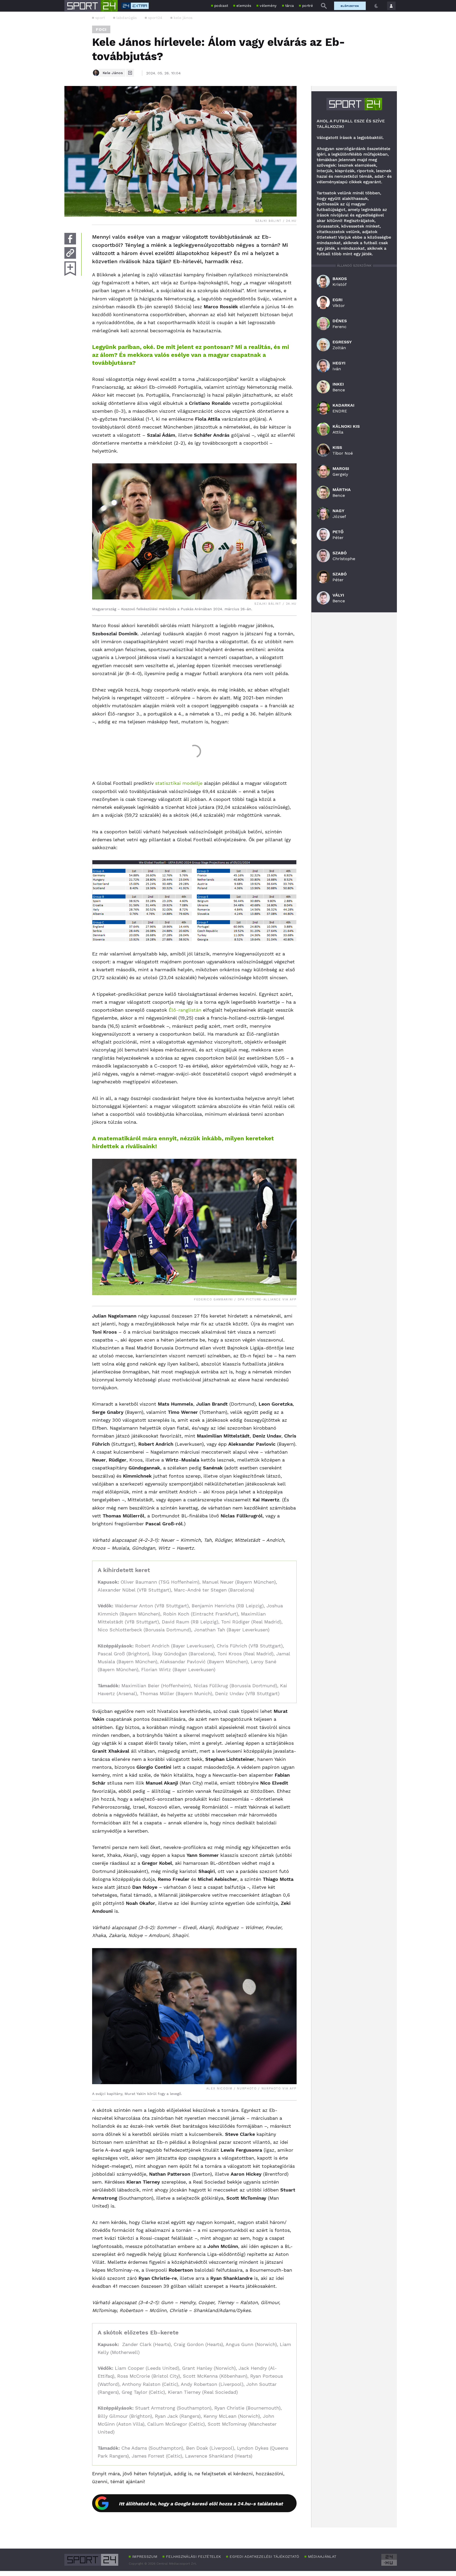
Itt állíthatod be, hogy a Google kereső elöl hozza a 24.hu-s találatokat (201, 2504)
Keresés (324, 6)
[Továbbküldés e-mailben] (70, 253)
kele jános (183, 18)
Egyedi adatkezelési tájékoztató (264, 2556)
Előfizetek (350, 6)
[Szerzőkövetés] (130, 73)
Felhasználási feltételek (193, 2556)
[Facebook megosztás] (70, 239)
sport (100, 18)
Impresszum (145, 2556)
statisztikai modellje (179, 783)
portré (308, 6)
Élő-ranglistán (185, 1010)
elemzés (244, 6)
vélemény (268, 6)
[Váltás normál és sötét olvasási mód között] (376, 6)
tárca (290, 6)
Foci (101, 29)
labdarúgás (127, 18)
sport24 (155, 18)
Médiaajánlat (322, 2556)
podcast (221, 6)
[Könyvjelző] (70, 269)
